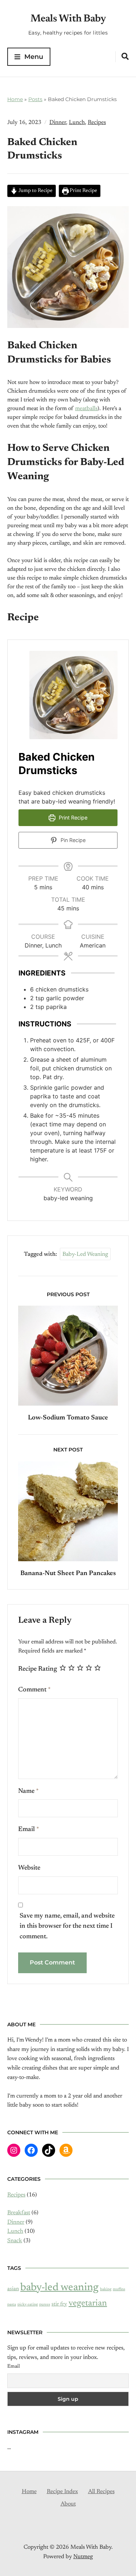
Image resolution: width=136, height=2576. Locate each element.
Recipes (97, 123)
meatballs (86, 409)
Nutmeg (83, 2557)
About (68, 2504)
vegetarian (88, 2303)
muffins (119, 2289)
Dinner (58, 123)
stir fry (59, 2304)
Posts (35, 99)
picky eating (28, 2305)
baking (106, 2289)
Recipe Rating (38, 1669)
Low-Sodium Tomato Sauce (68, 1418)
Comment (34, 1690)
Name (28, 1791)
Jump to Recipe (35, 191)
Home (15, 99)
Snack (15, 2241)
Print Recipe (83, 191)
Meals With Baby (68, 19)
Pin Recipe (72, 840)
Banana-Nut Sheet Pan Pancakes (68, 1574)
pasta (12, 2305)
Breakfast (19, 2213)
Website (29, 1868)
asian (13, 2289)
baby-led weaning (85, 1254)
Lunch (77, 123)
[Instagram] (14, 2150)
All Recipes (101, 2492)
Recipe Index (62, 2492)
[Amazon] (66, 2150)
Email (29, 1830)
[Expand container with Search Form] (125, 56)
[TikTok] (49, 2150)
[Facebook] (31, 2150)
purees (45, 2305)
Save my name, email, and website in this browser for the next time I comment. (67, 1927)
